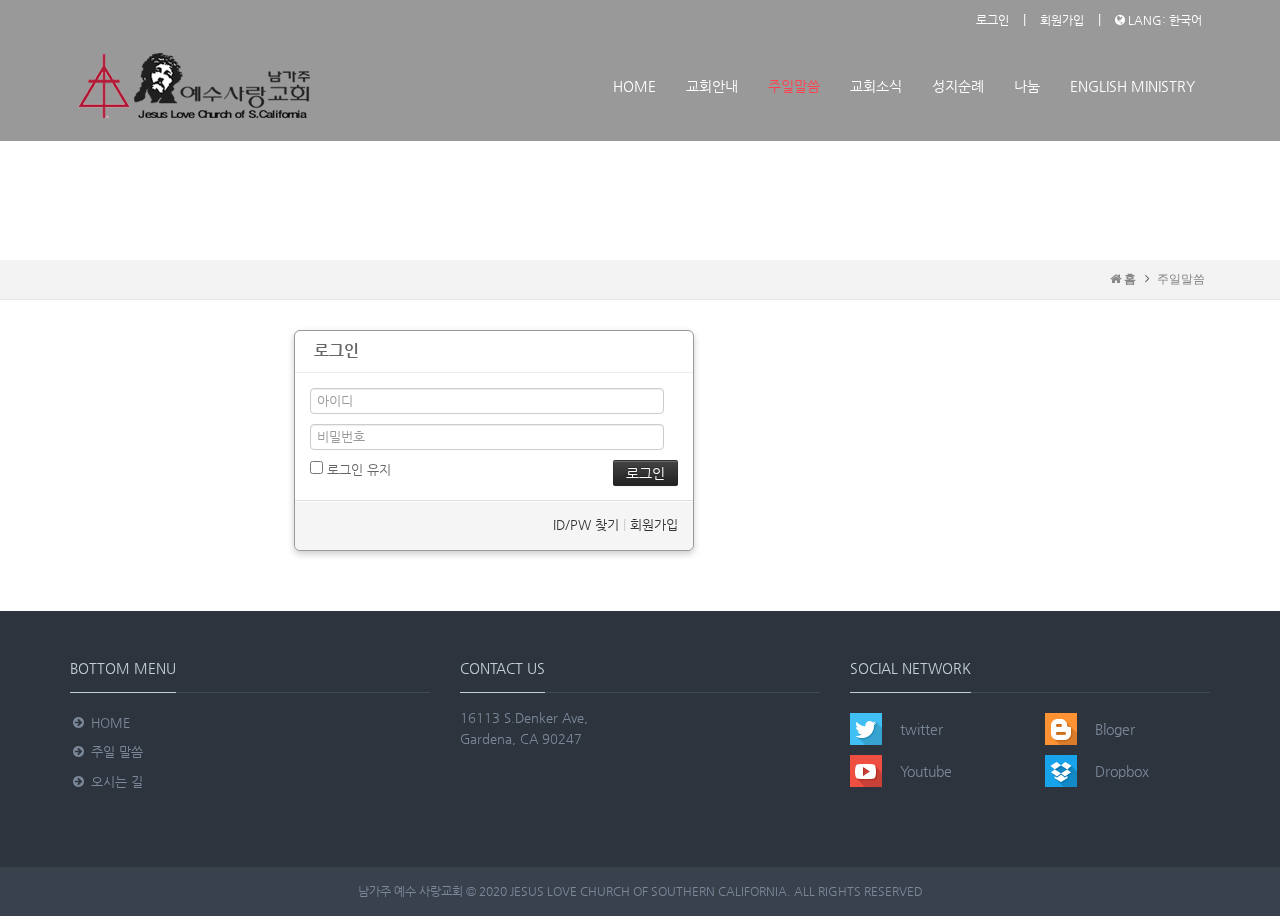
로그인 (992, 20)
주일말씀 (794, 86)
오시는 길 (115, 781)
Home (634, 86)
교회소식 (876, 86)
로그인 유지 (357, 469)
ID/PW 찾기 (586, 524)
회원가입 (1062, 20)
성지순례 (958, 86)
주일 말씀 (115, 751)
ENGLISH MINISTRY (1132, 86)
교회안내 (712, 86)
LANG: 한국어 (1163, 20)
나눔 (1027, 86)
